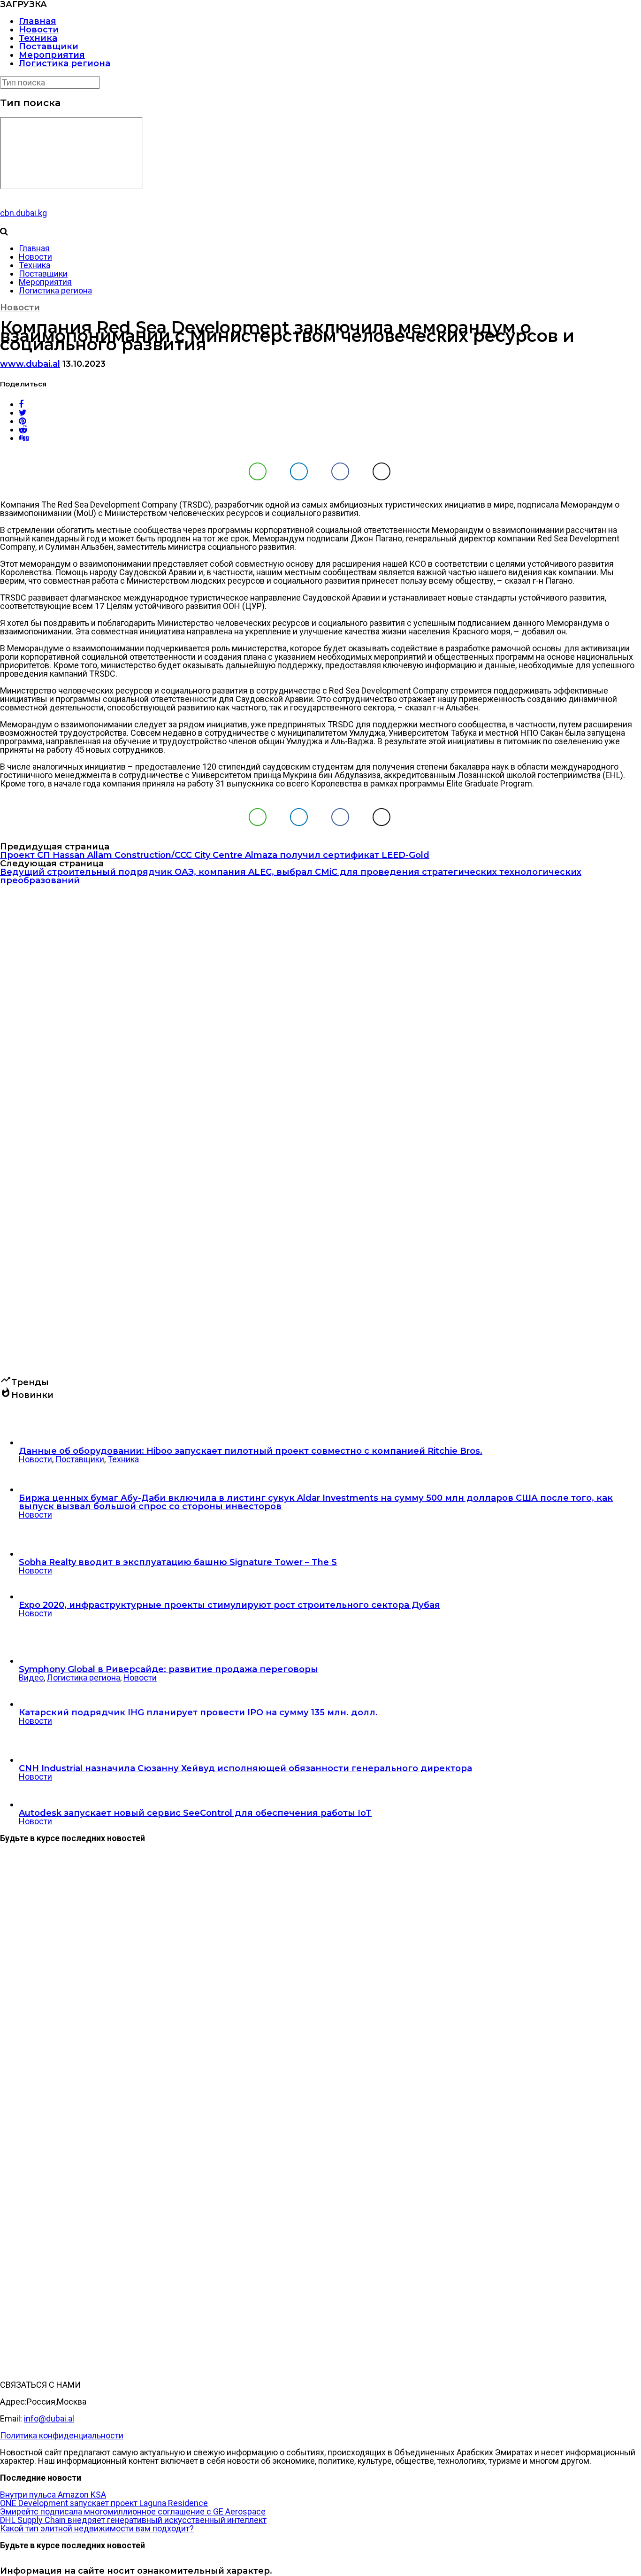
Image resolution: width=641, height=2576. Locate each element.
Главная (38, 21)
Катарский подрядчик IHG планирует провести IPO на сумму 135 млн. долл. (198, 1712)
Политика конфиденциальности (62, 2435)
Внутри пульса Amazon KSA (53, 2495)
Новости (39, 30)
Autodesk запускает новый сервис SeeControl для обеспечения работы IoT (195, 1813)
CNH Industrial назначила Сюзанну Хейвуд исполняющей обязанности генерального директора (245, 1768)
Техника (38, 38)
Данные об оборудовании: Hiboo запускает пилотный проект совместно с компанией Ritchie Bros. (251, 1451)
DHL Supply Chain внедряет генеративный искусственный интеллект (133, 2520)
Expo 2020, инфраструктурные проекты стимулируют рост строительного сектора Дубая (229, 1605)
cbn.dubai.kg (23, 213)
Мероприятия (52, 55)
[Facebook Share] (340, 471)
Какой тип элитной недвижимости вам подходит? (97, 2528)
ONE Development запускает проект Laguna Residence (104, 2503)
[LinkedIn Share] (299, 471)
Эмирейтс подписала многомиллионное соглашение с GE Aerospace (133, 2511)
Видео (31, 1677)
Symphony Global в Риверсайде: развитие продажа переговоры (168, 1669)
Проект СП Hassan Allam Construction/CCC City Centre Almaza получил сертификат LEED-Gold (215, 855)
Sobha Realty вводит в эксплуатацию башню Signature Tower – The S (178, 1562)
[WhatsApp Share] (258, 471)
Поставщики (49, 46)
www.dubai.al (30, 364)
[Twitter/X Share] (382, 471)
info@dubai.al (49, 2418)
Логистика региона (65, 63)
